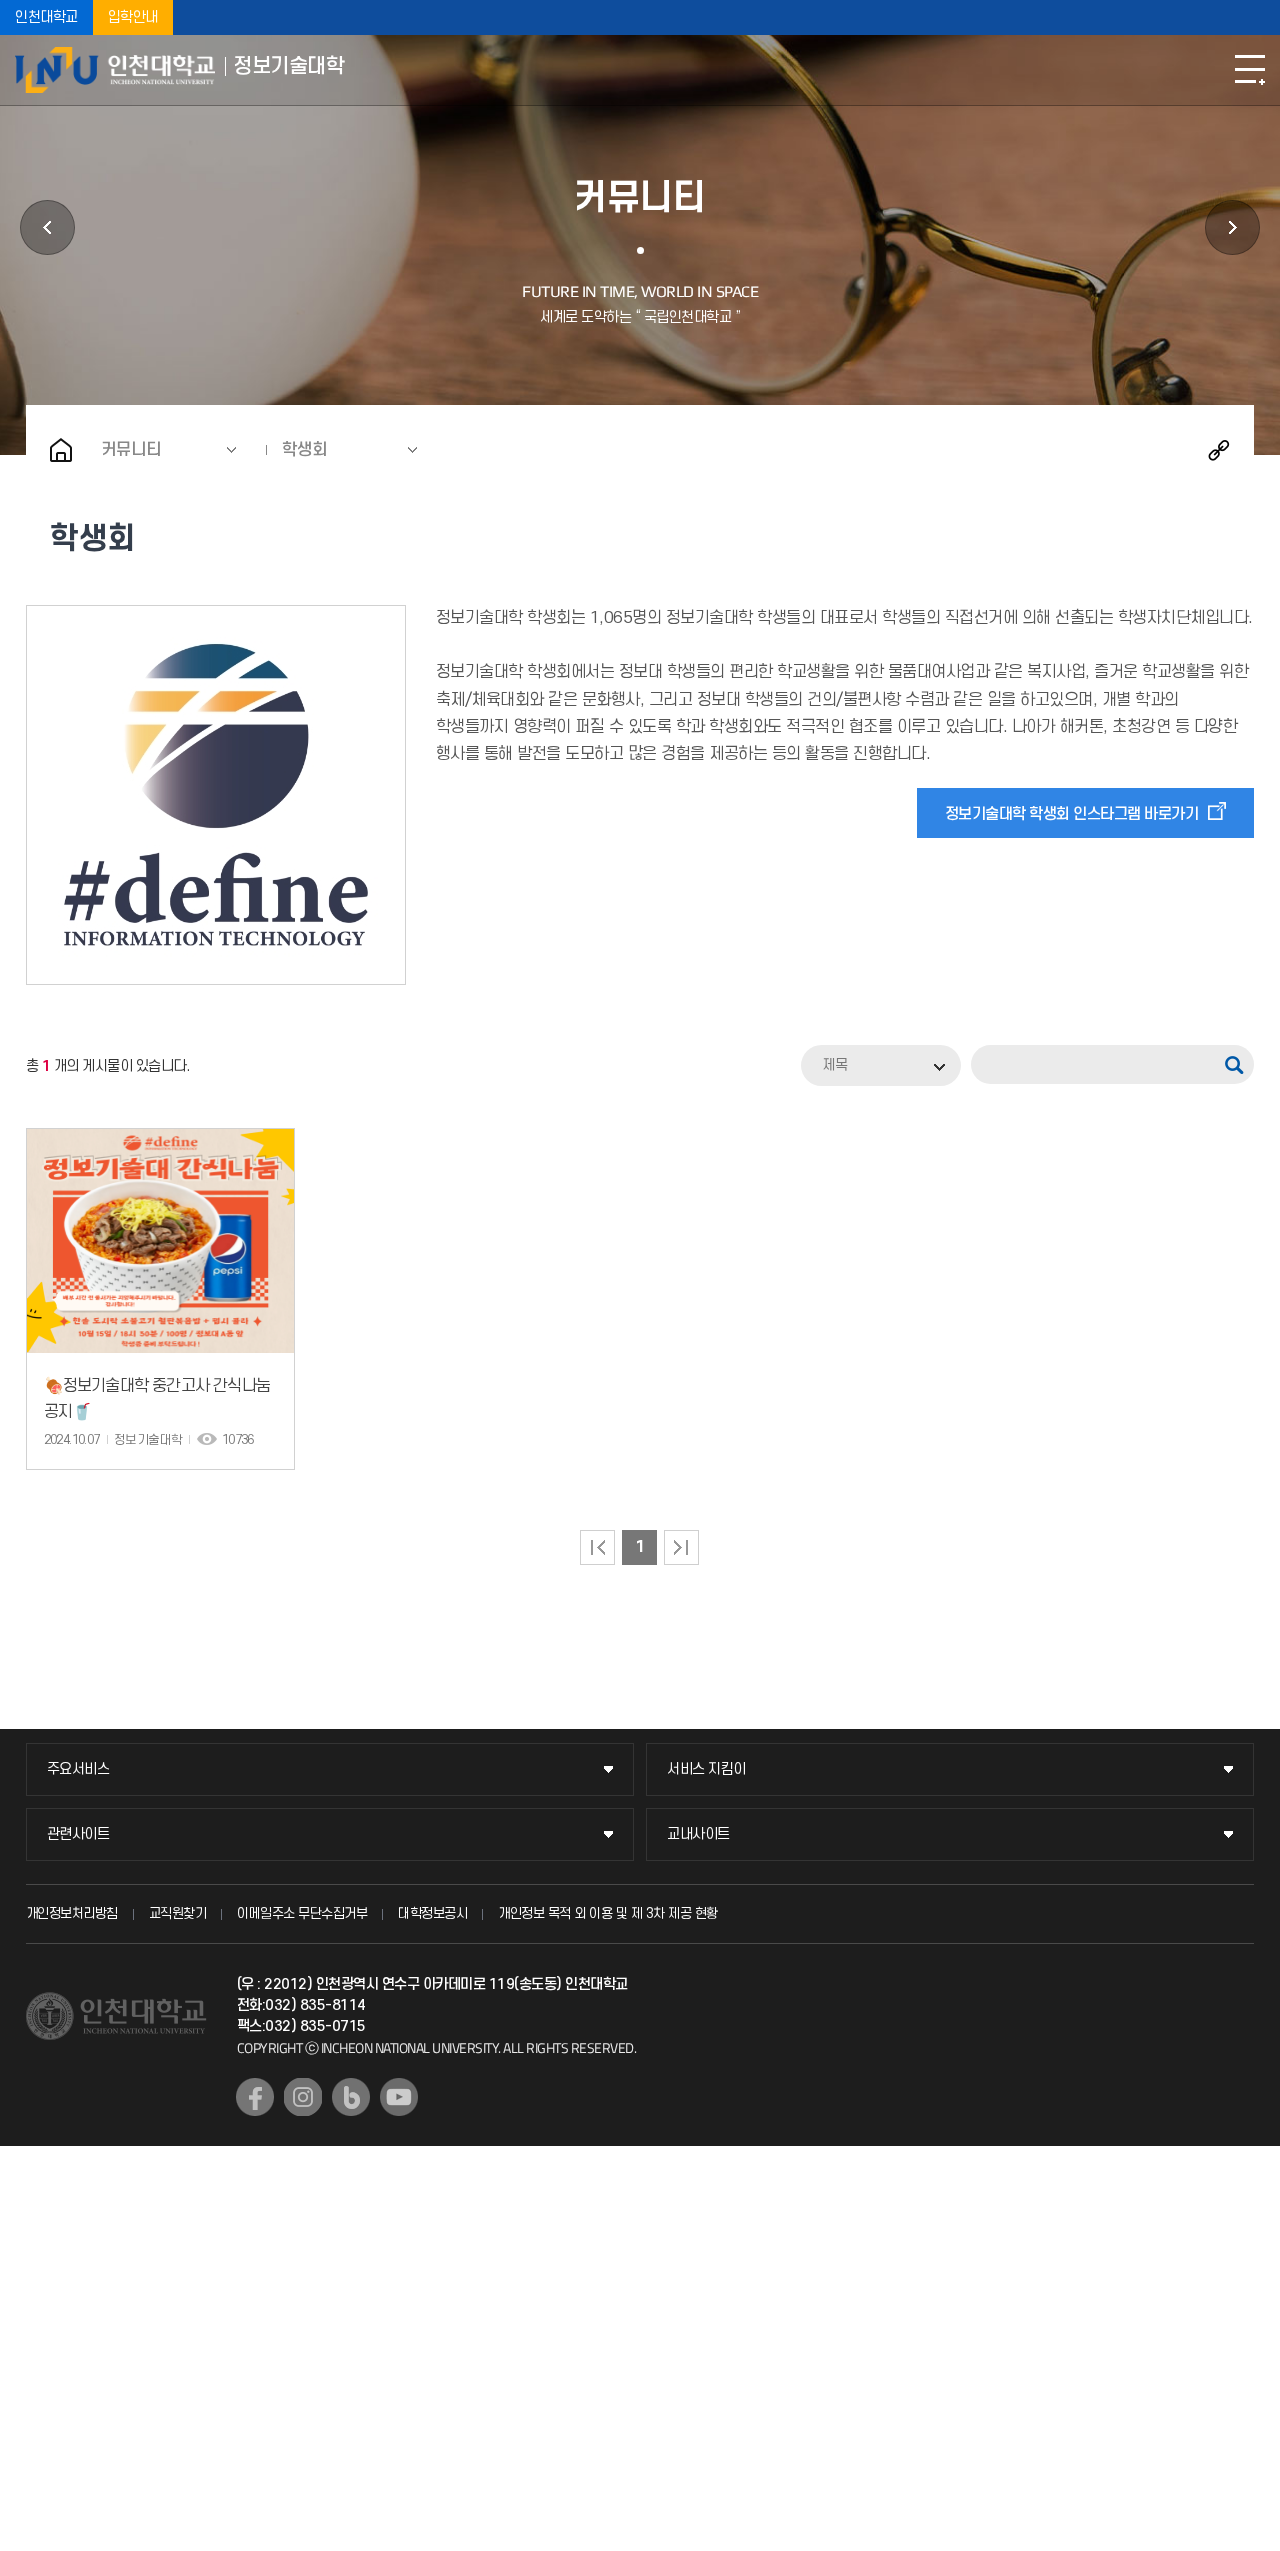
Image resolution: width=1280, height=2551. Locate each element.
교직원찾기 (178, 1913)
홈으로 (61, 450)
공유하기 (1219, 450)
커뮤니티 (131, 450)
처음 (597, 1547)
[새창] (255, 2097)
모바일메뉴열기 (1250, 70)
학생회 (304, 450)
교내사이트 (698, 1834)
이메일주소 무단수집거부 (302, 1913)
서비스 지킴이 (706, 1769)
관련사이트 (78, 1834)
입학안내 (133, 17)
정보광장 (1232, 227)
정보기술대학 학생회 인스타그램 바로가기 (1072, 814)
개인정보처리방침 (72, 1913)
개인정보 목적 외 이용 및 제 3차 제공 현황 (608, 1913)
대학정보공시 (432, 1913)
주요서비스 (78, 1769)
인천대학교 (46, 17)
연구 (47, 227)
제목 (835, 1065)
